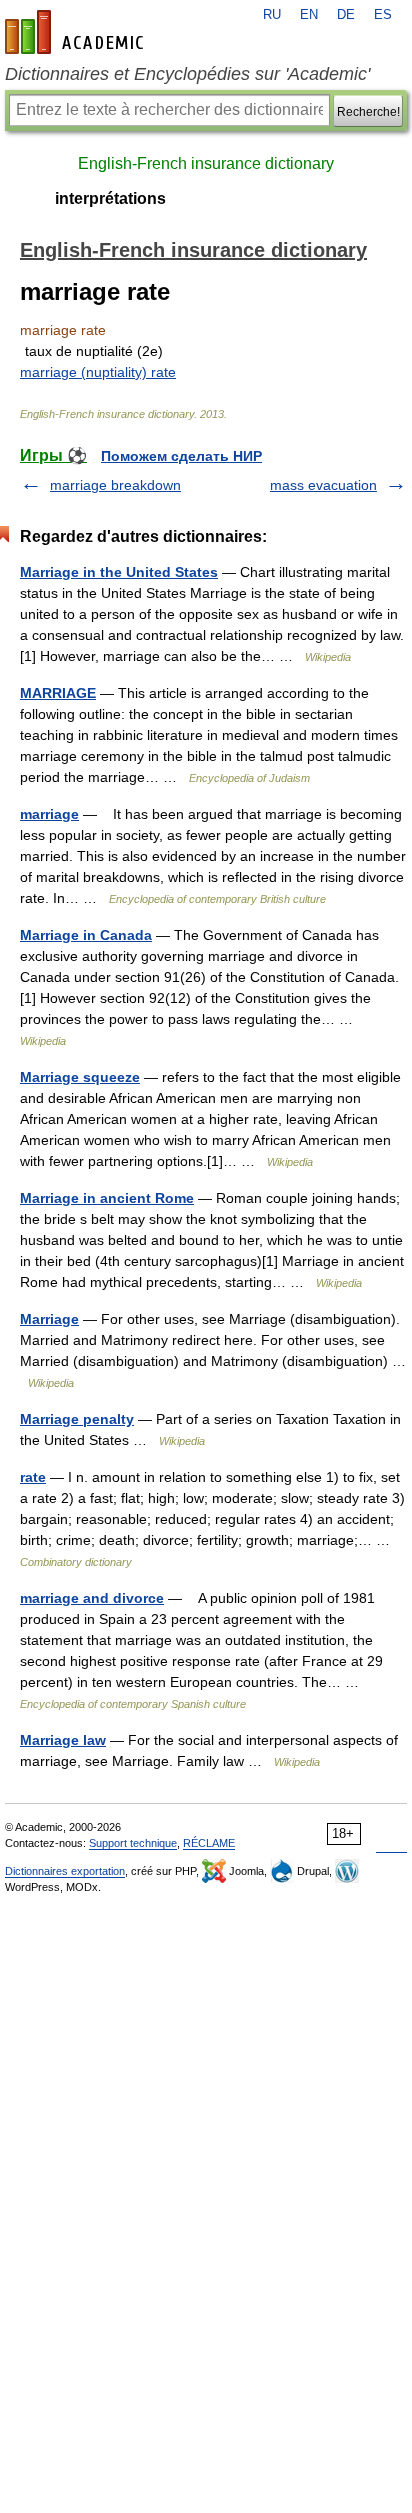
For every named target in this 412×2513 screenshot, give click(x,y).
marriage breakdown (115, 485)
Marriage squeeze (80, 1077)
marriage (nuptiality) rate (98, 372)
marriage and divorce (92, 1598)
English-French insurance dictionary (206, 163)
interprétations (110, 198)
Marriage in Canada (86, 935)
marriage (49, 814)
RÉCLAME (209, 1843)
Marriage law (63, 1740)
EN (309, 15)
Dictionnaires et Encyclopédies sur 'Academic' (187, 74)
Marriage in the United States (119, 572)
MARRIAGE (58, 693)
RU (272, 15)
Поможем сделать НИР (181, 456)
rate (33, 1477)
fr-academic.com (77, 32)
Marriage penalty (77, 1419)
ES (383, 15)
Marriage (49, 1319)
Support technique (133, 1843)
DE (346, 15)
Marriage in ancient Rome (107, 1198)
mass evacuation (323, 485)
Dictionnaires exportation (65, 1871)
